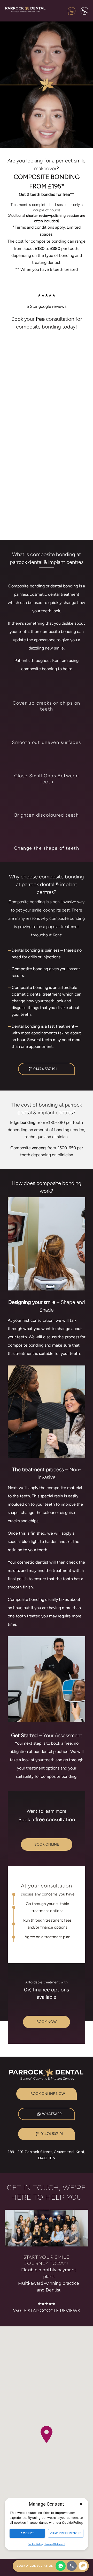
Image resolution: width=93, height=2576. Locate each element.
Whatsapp (52, 2114)
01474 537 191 (45, 1069)
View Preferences (66, 2533)
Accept (27, 2533)
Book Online (47, 1844)
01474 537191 (52, 2134)
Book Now (47, 2022)
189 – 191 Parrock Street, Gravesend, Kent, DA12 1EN (47, 2155)
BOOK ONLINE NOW (48, 2094)
